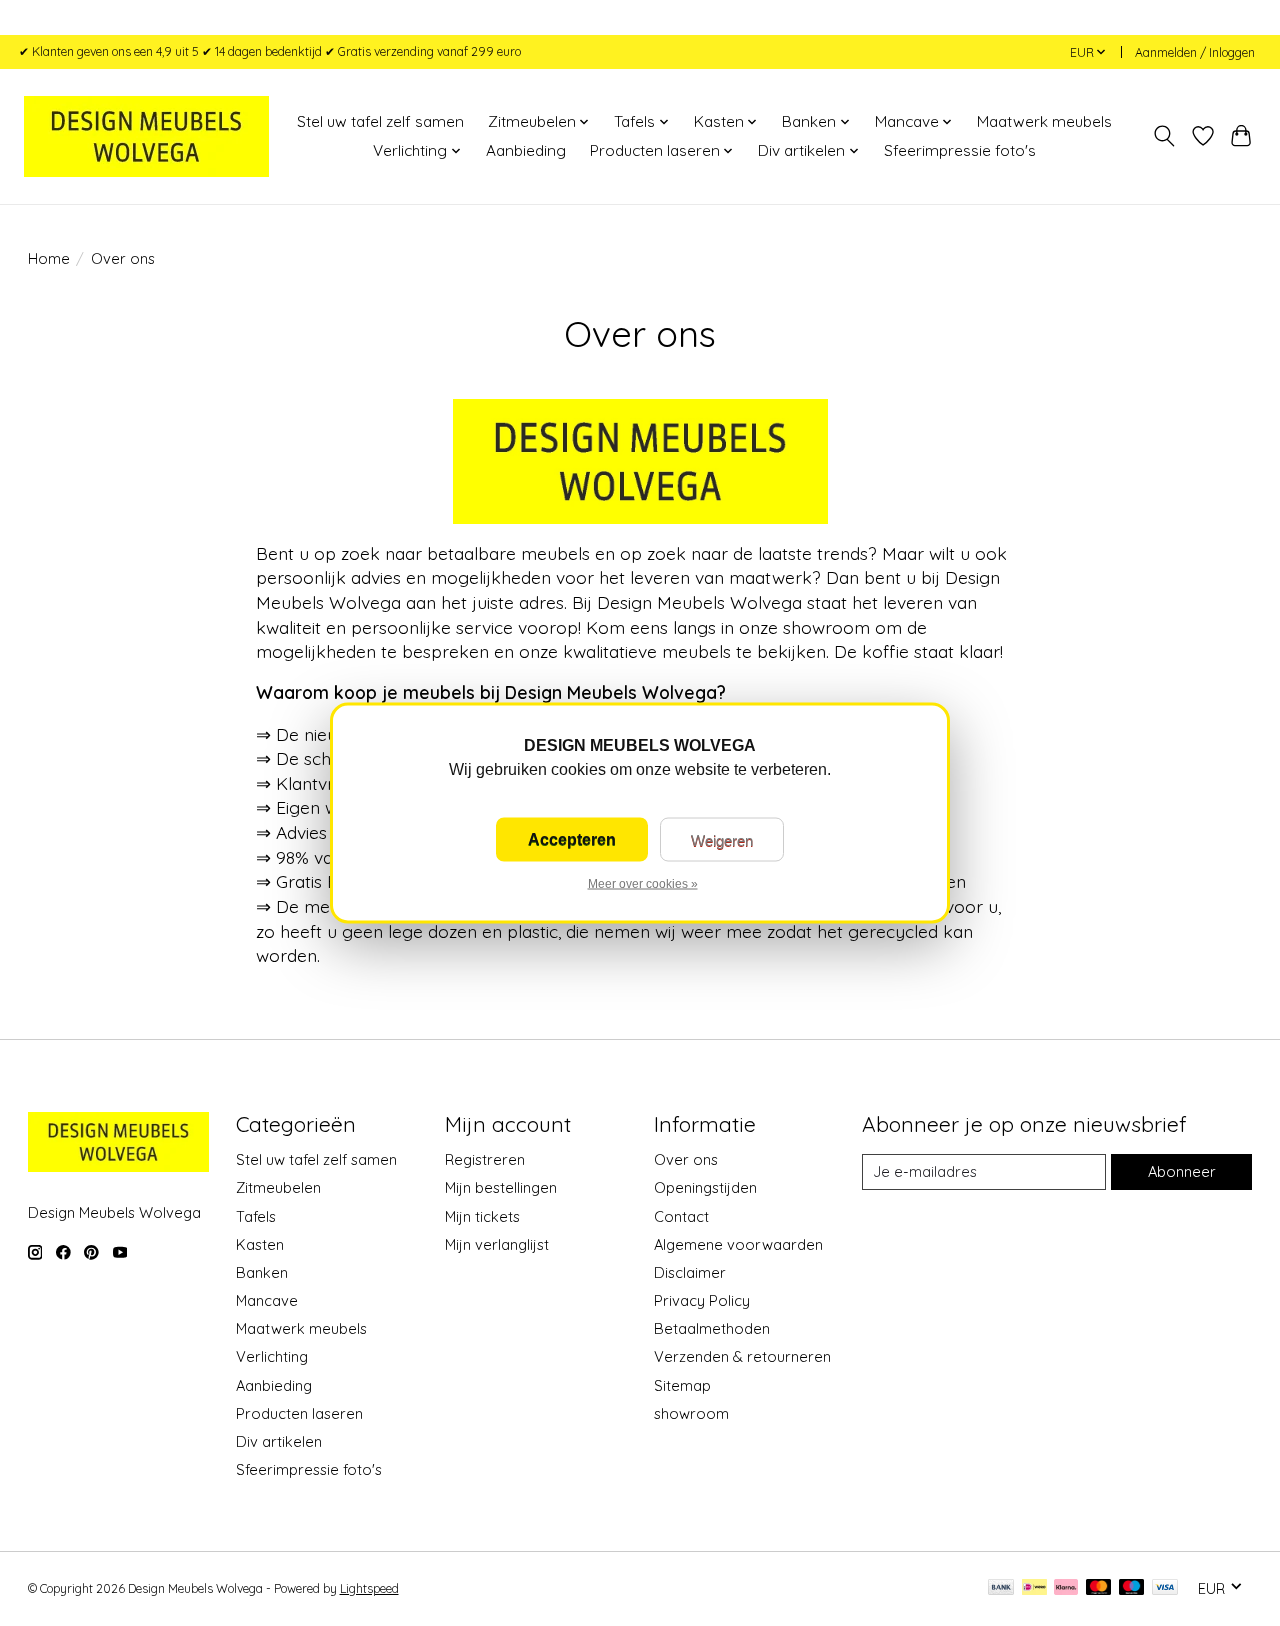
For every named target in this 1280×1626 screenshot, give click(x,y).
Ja (572, 840)
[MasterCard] (1099, 1588)
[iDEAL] (1034, 1588)
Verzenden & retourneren (742, 1356)
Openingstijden (705, 1187)
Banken (262, 1272)
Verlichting (272, 1356)
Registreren (485, 1159)
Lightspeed (369, 1588)
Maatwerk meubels (1044, 121)
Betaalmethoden (712, 1328)
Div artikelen (279, 1441)
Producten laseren (299, 1413)
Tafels (256, 1216)
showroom (691, 1413)
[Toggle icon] (1163, 136)
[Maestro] (1132, 1588)
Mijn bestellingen (501, 1187)
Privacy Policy (702, 1300)
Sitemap (682, 1385)
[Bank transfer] (1001, 1588)
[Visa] (1165, 1588)
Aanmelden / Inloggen (1195, 52)
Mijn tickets (482, 1216)
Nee (722, 840)
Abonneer (1182, 1171)
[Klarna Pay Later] (1066, 1588)
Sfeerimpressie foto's (960, 150)
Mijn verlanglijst (497, 1244)
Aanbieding (526, 150)
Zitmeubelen (278, 1187)
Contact (681, 1216)
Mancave (267, 1300)
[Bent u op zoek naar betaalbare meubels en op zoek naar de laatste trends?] (146, 136)
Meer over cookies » (643, 884)
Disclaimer (690, 1272)
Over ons (686, 1159)
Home (49, 258)
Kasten (260, 1244)
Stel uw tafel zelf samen (380, 121)
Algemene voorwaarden (738, 1244)
